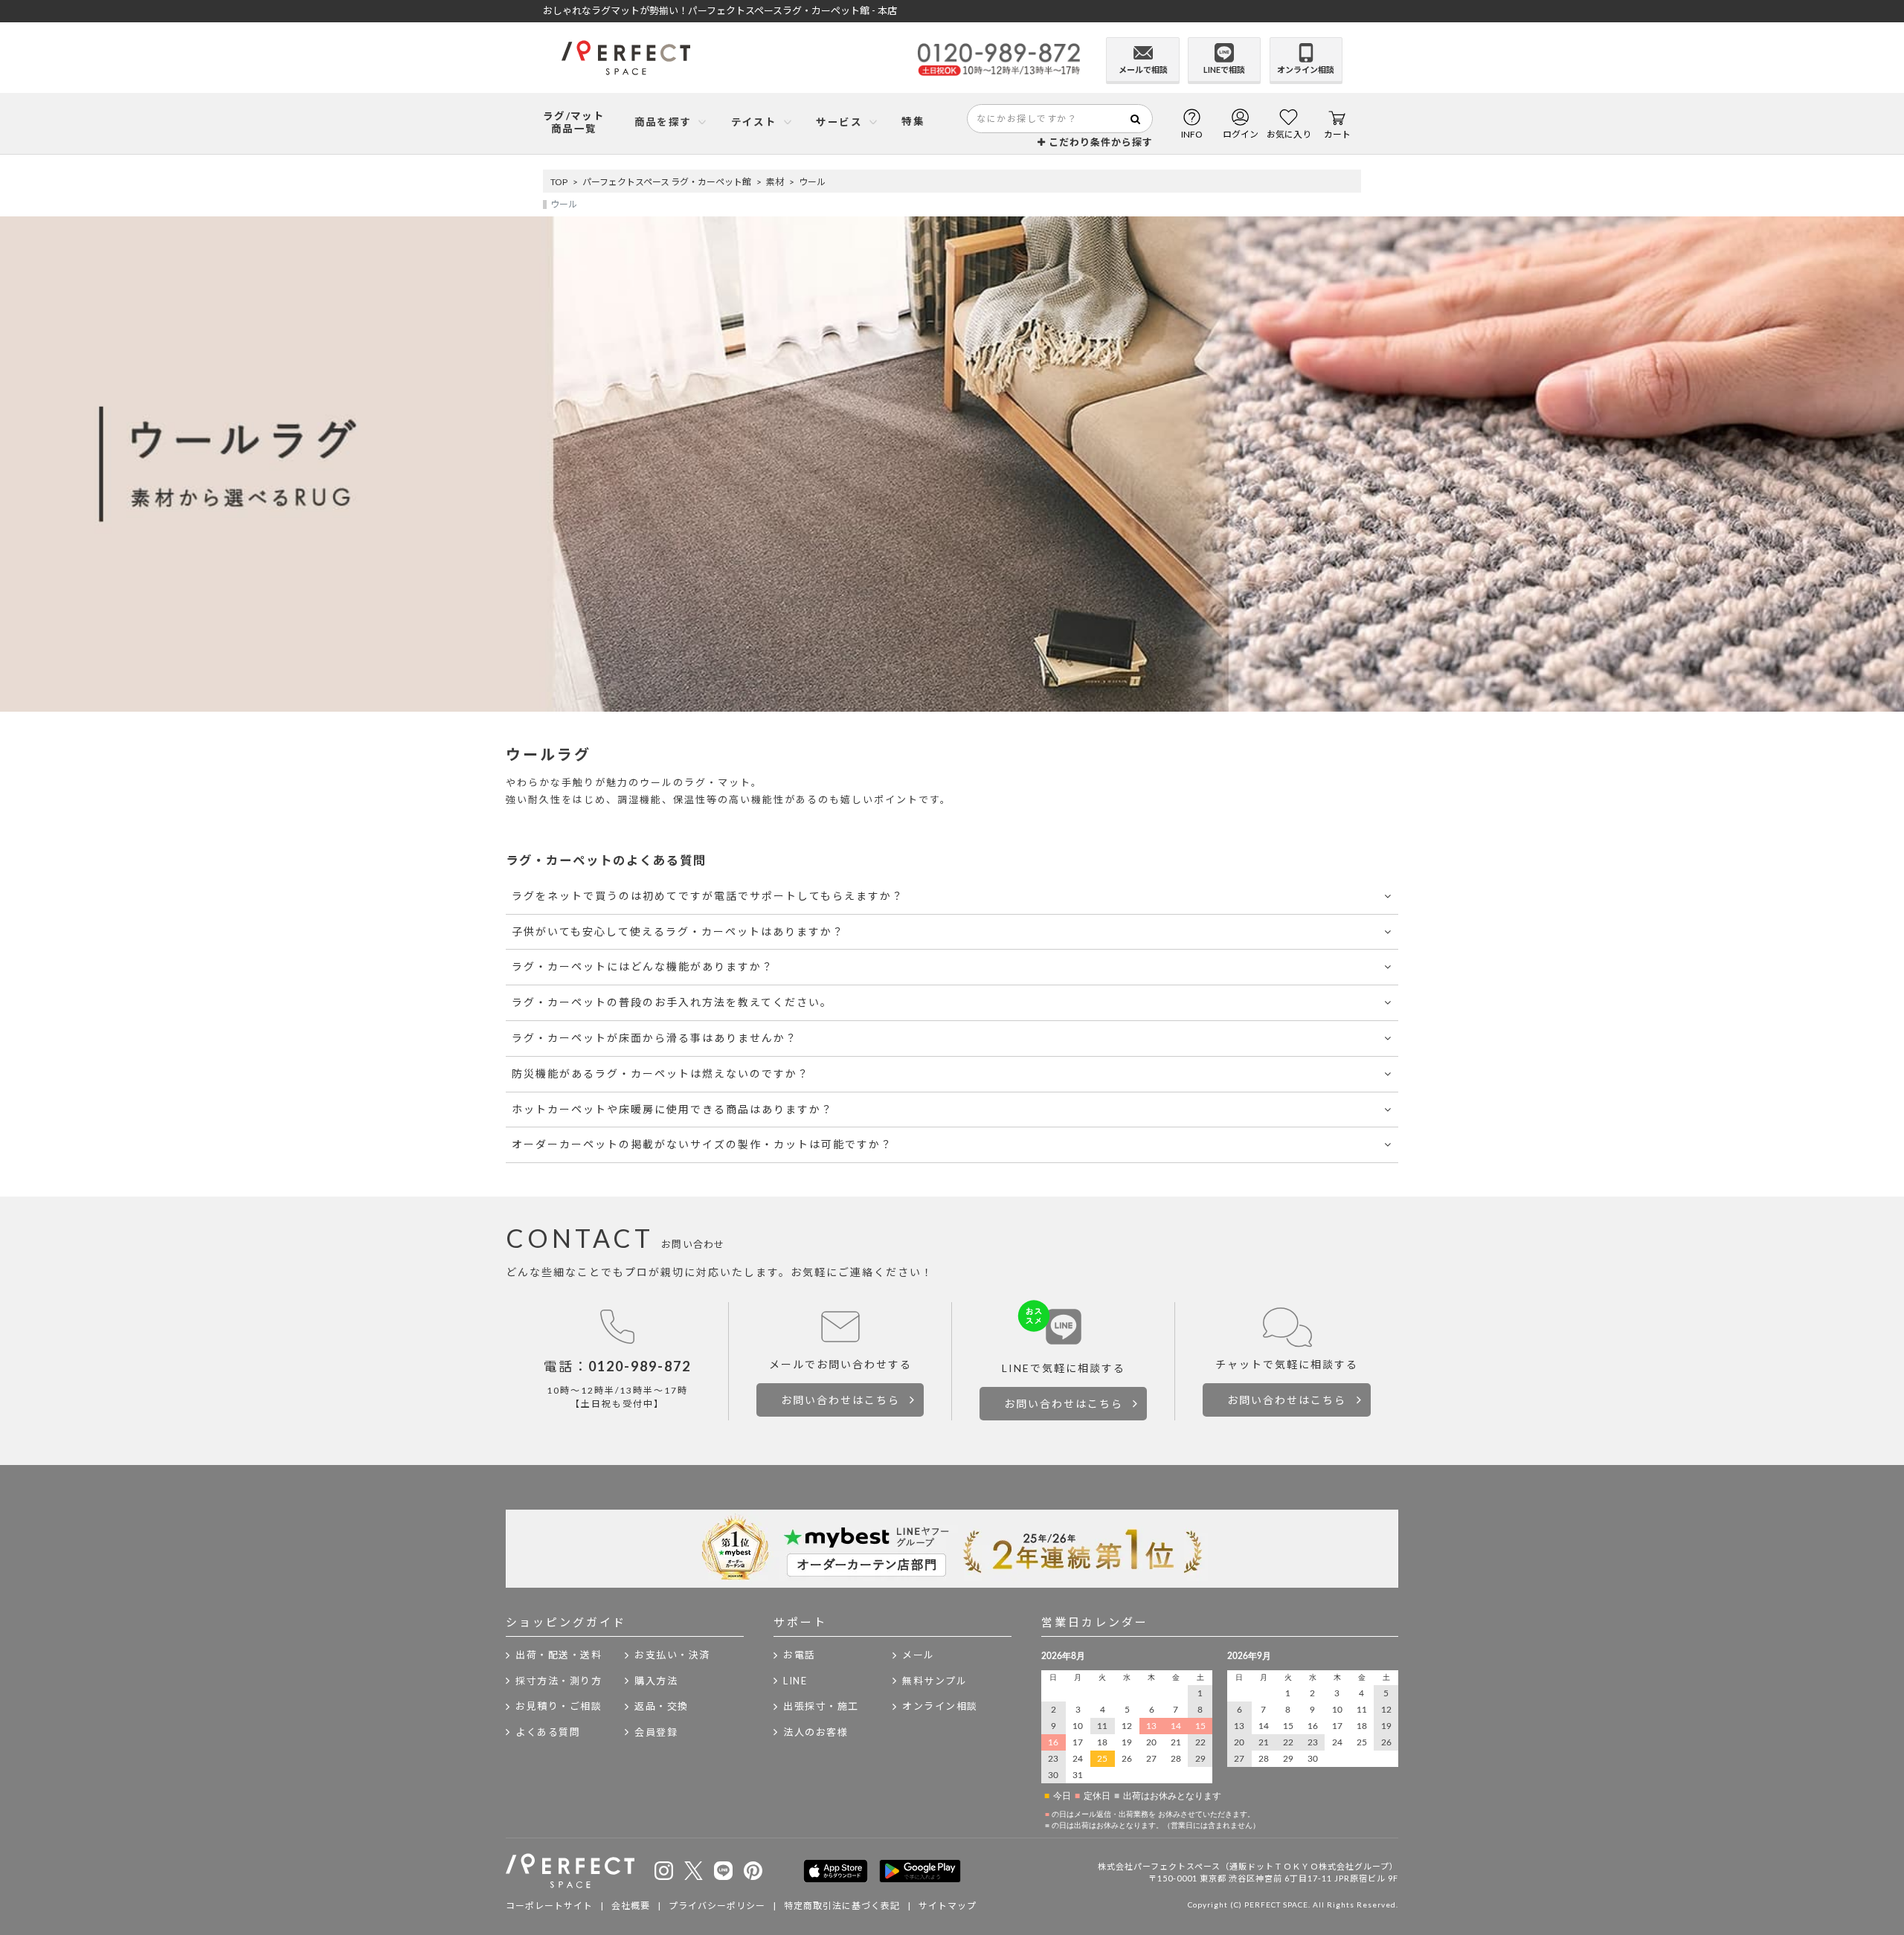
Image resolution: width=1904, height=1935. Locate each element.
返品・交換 (662, 1706)
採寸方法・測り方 (559, 1681)
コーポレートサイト (549, 1906)
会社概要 (631, 1906)
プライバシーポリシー (717, 1906)
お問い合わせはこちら (840, 1400)
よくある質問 (548, 1732)
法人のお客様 (816, 1732)
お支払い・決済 (672, 1655)
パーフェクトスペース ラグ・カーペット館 (667, 182)
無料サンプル (935, 1681)
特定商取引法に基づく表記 (842, 1906)
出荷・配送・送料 (559, 1655)
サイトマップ (948, 1906)
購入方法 (656, 1681)
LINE (795, 1681)
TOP (559, 182)
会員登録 (656, 1732)
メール (919, 1655)
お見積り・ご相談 (559, 1706)
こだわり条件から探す (1099, 142)
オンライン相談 (940, 1706)
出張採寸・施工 (821, 1706)
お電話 (800, 1655)
